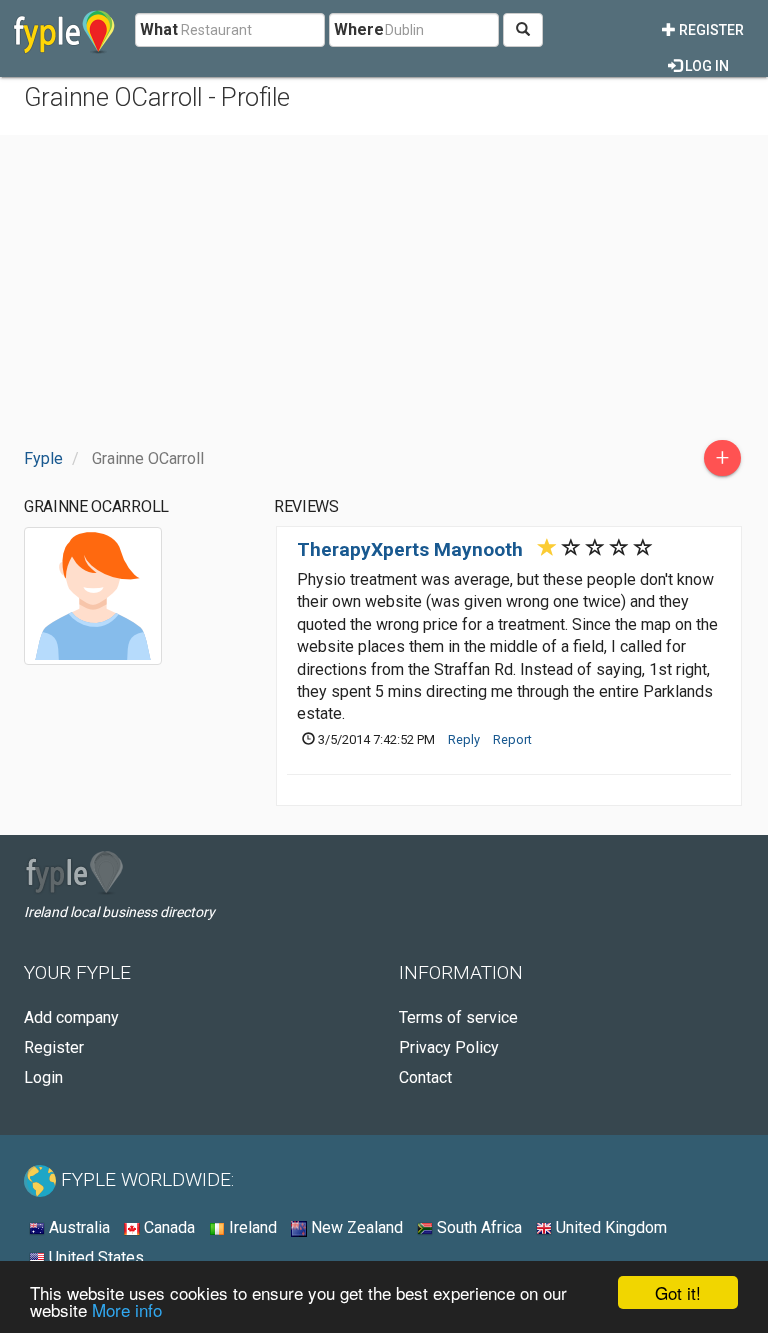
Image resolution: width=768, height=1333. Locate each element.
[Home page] (64, 30)
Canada (167, 1227)
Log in (705, 66)
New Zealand (355, 1227)
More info (127, 1309)
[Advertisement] (384, 290)
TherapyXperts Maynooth (410, 549)
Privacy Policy (449, 1047)
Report (512, 739)
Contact (425, 1077)
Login (43, 1077)
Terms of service (458, 1017)
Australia (77, 1227)
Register (710, 30)
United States (94, 1257)
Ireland (251, 1227)
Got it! (678, 1292)
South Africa (477, 1227)
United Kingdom (609, 1227)
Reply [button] (464, 739)
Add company (71, 1017)
